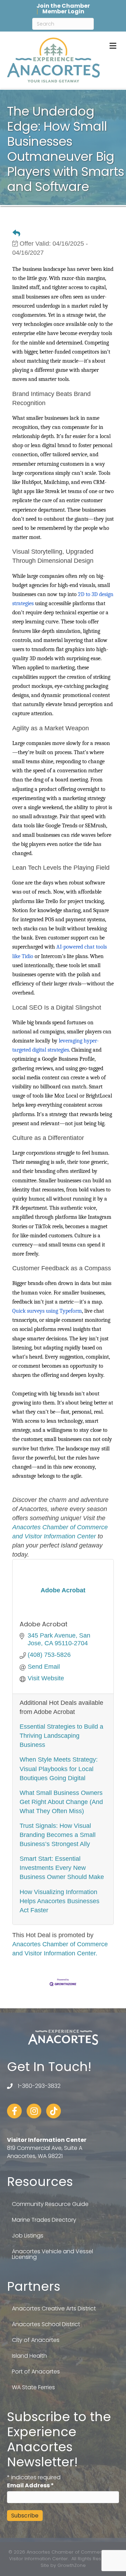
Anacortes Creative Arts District (54, 2308)
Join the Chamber (63, 6)
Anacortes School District (46, 2324)
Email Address (30, 2485)
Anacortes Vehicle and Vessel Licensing (52, 2254)
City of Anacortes (36, 2340)
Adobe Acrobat (44, 1624)
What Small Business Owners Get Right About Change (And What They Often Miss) (61, 1802)
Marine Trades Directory (44, 2220)
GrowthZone (72, 2565)
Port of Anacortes (36, 2372)
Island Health (29, 2356)
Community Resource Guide (50, 2204)
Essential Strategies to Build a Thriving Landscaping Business (61, 1736)
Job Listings (28, 2236)
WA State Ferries (33, 2387)
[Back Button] (16, 233)
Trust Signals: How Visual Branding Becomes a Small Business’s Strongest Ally (58, 1835)
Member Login (63, 12)
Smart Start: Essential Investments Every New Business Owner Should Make (62, 1868)
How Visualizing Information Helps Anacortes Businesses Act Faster (59, 1901)
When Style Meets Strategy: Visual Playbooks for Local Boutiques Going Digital (59, 1769)
